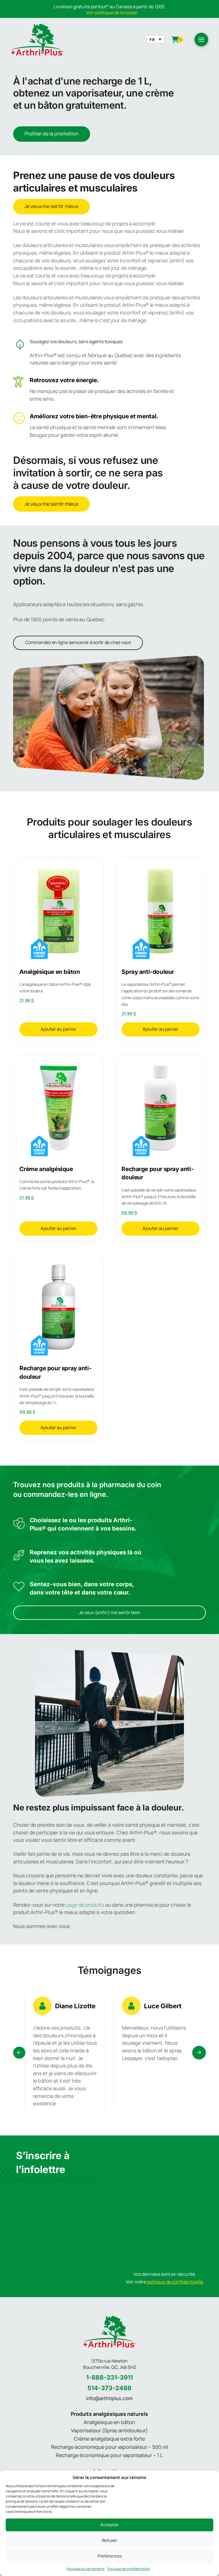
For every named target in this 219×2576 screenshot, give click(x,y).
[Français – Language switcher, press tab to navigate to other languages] (155, 39)
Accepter (109, 2525)
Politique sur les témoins (85, 2569)
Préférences (110, 2556)
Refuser (109, 2540)
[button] (201, 40)
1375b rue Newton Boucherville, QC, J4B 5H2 (109, 2364)
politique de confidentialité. (175, 2282)
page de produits (85, 1905)
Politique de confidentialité (128, 2569)
